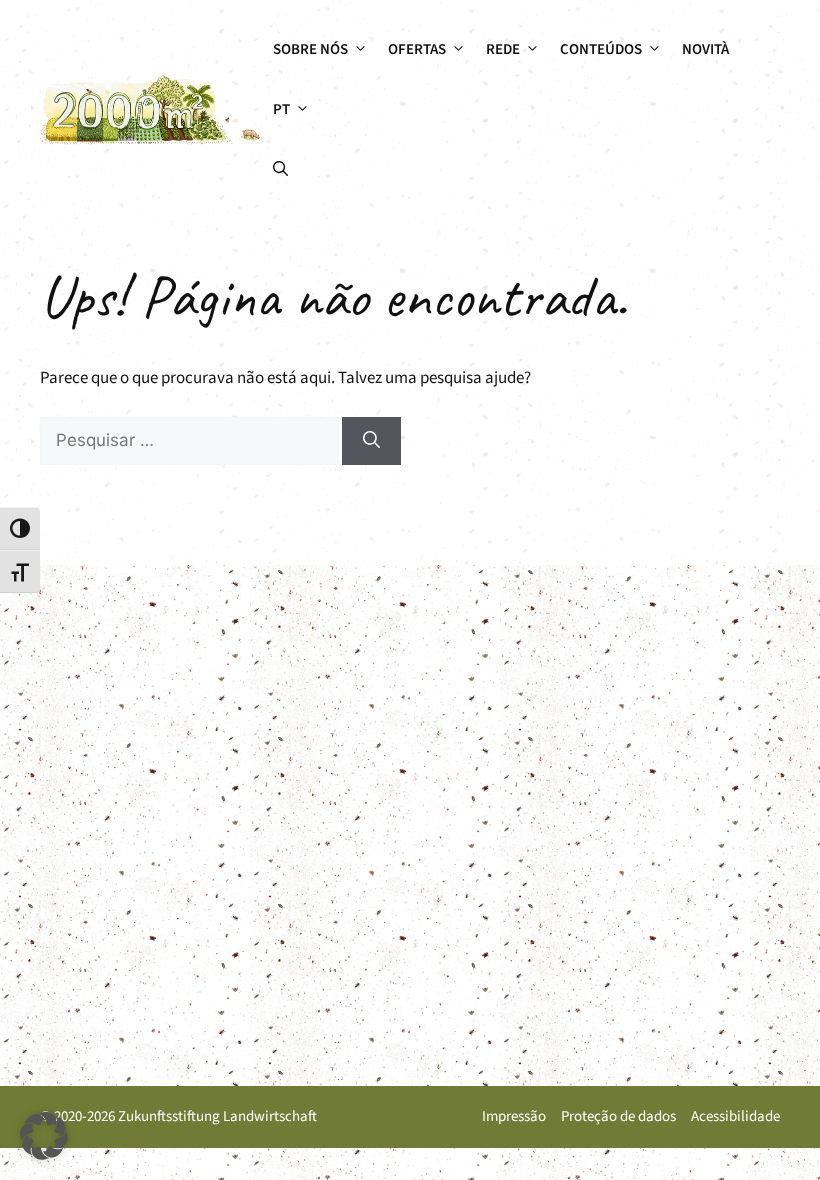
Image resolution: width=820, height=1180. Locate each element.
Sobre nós (310, 49)
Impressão (514, 1116)
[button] (280, 170)
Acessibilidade (735, 1116)
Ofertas (417, 49)
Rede (503, 49)
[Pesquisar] (371, 441)
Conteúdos (601, 49)
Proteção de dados (618, 1116)
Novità (705, 49)
